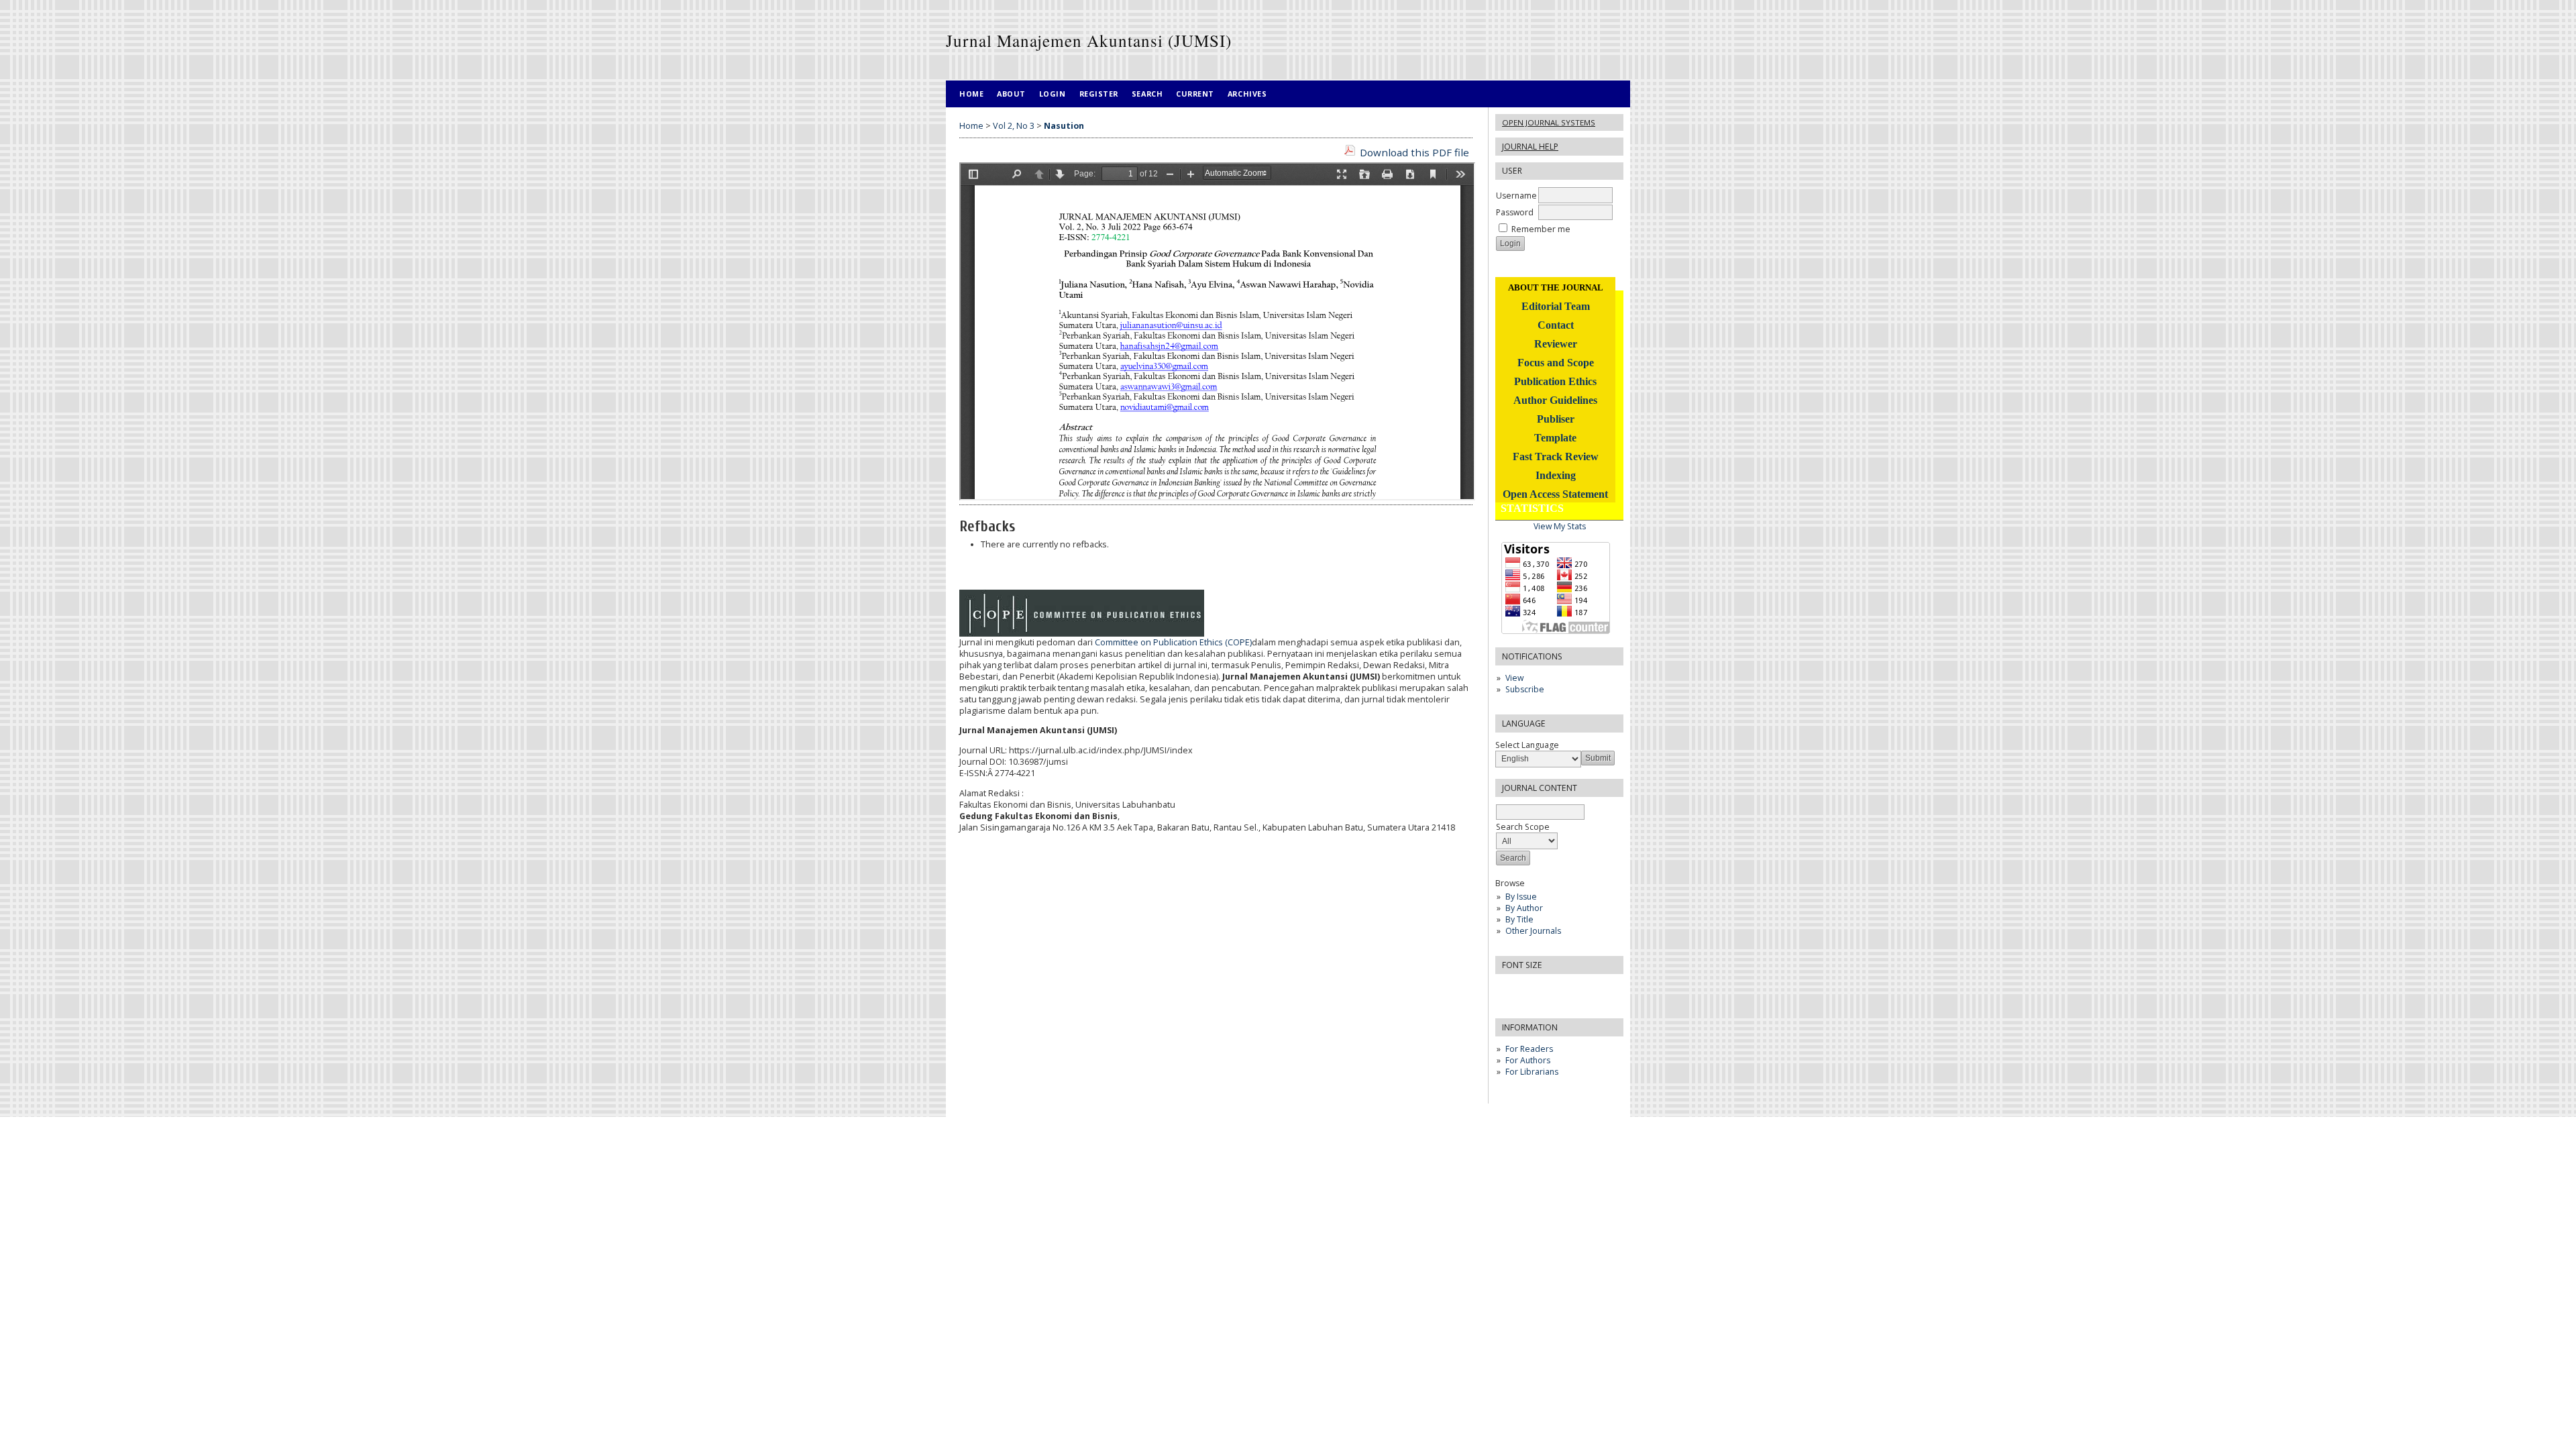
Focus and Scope (1556, 363)
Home (971, 94)
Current (1195, 94)
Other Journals (1533, 931)
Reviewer (1556, 344)
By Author (1524, 908)
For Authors (1528, 1060)
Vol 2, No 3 (1014, 126)
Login (1053, 94)
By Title (1519, 919)
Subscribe (1525, 689)
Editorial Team (1556, 306)
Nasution (1064, 126)
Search (1147, 94)
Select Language (1527, 745)
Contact (1556, 325)
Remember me (1541, 229)
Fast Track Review (1556, 457)
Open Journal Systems (1549, 122)
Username (1516, 196)
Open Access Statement (1555, 494)
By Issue (1521, 897)
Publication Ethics (1555, 381)
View (1514, 678)
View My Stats (1560, 526)
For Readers (1529, 1049)
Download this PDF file (1414, 152)
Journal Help (1530, 147)
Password (1515, 212)
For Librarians (1532, 1072)
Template (1555, 438)
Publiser (1556, 419)
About (1011, 94)
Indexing (1556, 475)
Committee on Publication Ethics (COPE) (1173, 642)
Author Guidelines (1555, 400)
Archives (1247, 94)
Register (1099, 94)
